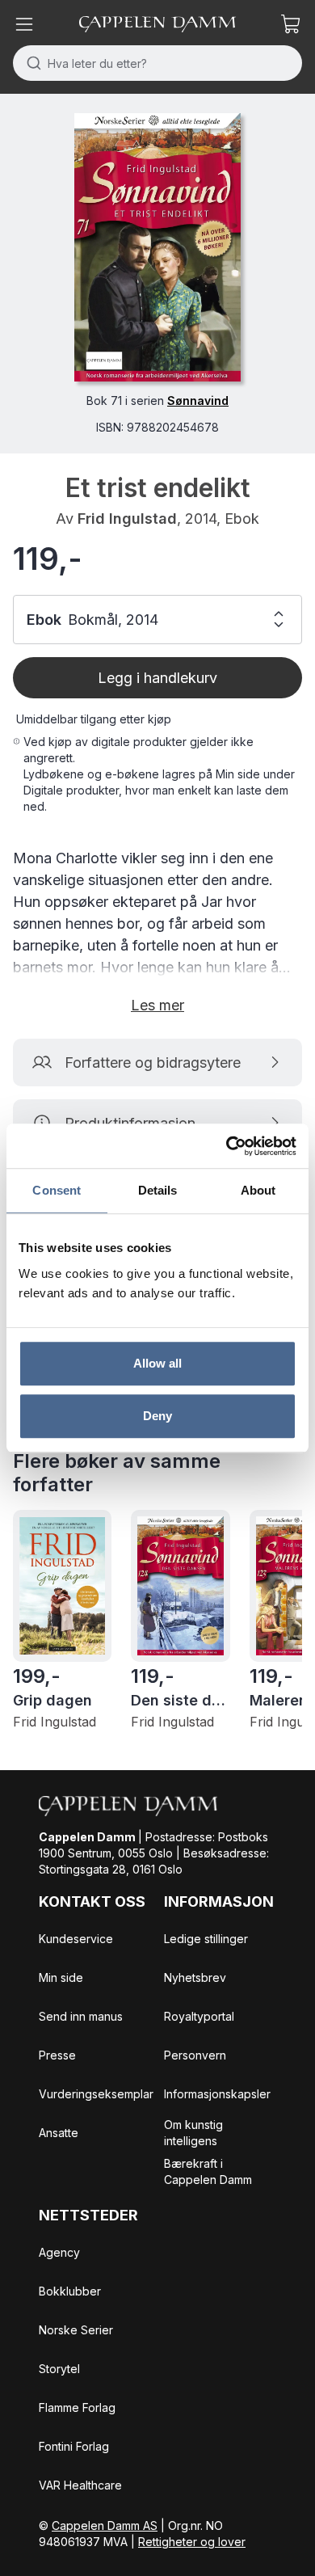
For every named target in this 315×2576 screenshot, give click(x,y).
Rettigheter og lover (192, 2542)
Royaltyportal (199, 2016)
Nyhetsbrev (195, 1977)
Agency (59, 2252)
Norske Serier (76, 2330)
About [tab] (258, 1190)
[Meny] (24, 24)
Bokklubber (70, 2291)
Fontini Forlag (74, 2446)
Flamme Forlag (77, 2407)
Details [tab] (158, 1190)
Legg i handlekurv (157, 678)
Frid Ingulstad (127, 519)
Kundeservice (76, 1939)
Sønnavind (198, 401)
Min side (61, 1977)
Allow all (158, 1363)
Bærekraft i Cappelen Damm (208, 2171)
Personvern (195, 2055)
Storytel (59, 2369)
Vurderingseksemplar (96, 2094)
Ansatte (59, 2133)
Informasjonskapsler (217, 2094)
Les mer (157, 1005)
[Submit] (30, 63)
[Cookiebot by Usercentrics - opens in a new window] (227, 1146)
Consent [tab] (57, 1190)
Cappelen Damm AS (105, 2525)
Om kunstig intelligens (193, 2133)
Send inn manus (81, 2016)
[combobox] (157, 63)
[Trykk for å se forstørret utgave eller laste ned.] (157, 247)
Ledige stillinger (206, 1939)
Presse (57, 2055)
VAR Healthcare (80, 2485)
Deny (157, 1416)
